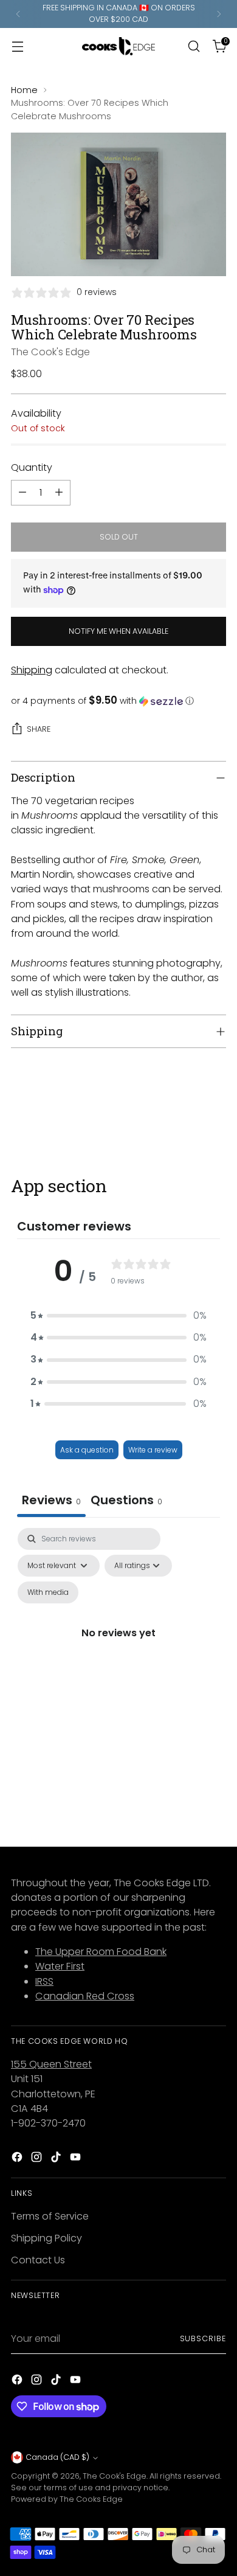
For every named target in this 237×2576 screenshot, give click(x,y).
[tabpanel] (118, 1647)
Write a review (153, 1450)
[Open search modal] (194, 46)
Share (39, 729)
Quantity (32, 467)
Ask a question (87, 1450)
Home (24, 90)
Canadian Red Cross (85, 1996)
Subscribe (203, 2338)
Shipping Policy (46, 2238)
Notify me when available (118, 631)
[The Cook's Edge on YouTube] (77, 2159)
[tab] (126, 1502)
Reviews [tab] (51, 1500)
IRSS (44, 1981)
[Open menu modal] (17, 46)
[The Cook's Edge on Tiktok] (57, 2159)
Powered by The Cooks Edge (67, 2499)
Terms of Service (50, 2216)
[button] (118, 701)
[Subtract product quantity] (22, 493)
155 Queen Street (51, 2064)
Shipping (32, 670)
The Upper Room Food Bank (101, 1952)
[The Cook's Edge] (118, 46)
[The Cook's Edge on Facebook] (18, 2159)
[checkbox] (48, 1592)
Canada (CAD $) (57, 2457)
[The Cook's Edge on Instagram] (38, 2159)
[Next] (219, 14)
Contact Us (38, 2260)
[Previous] (18, 14)
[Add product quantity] (59, 493)
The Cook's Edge (50, 352)
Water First (60, 1966)
